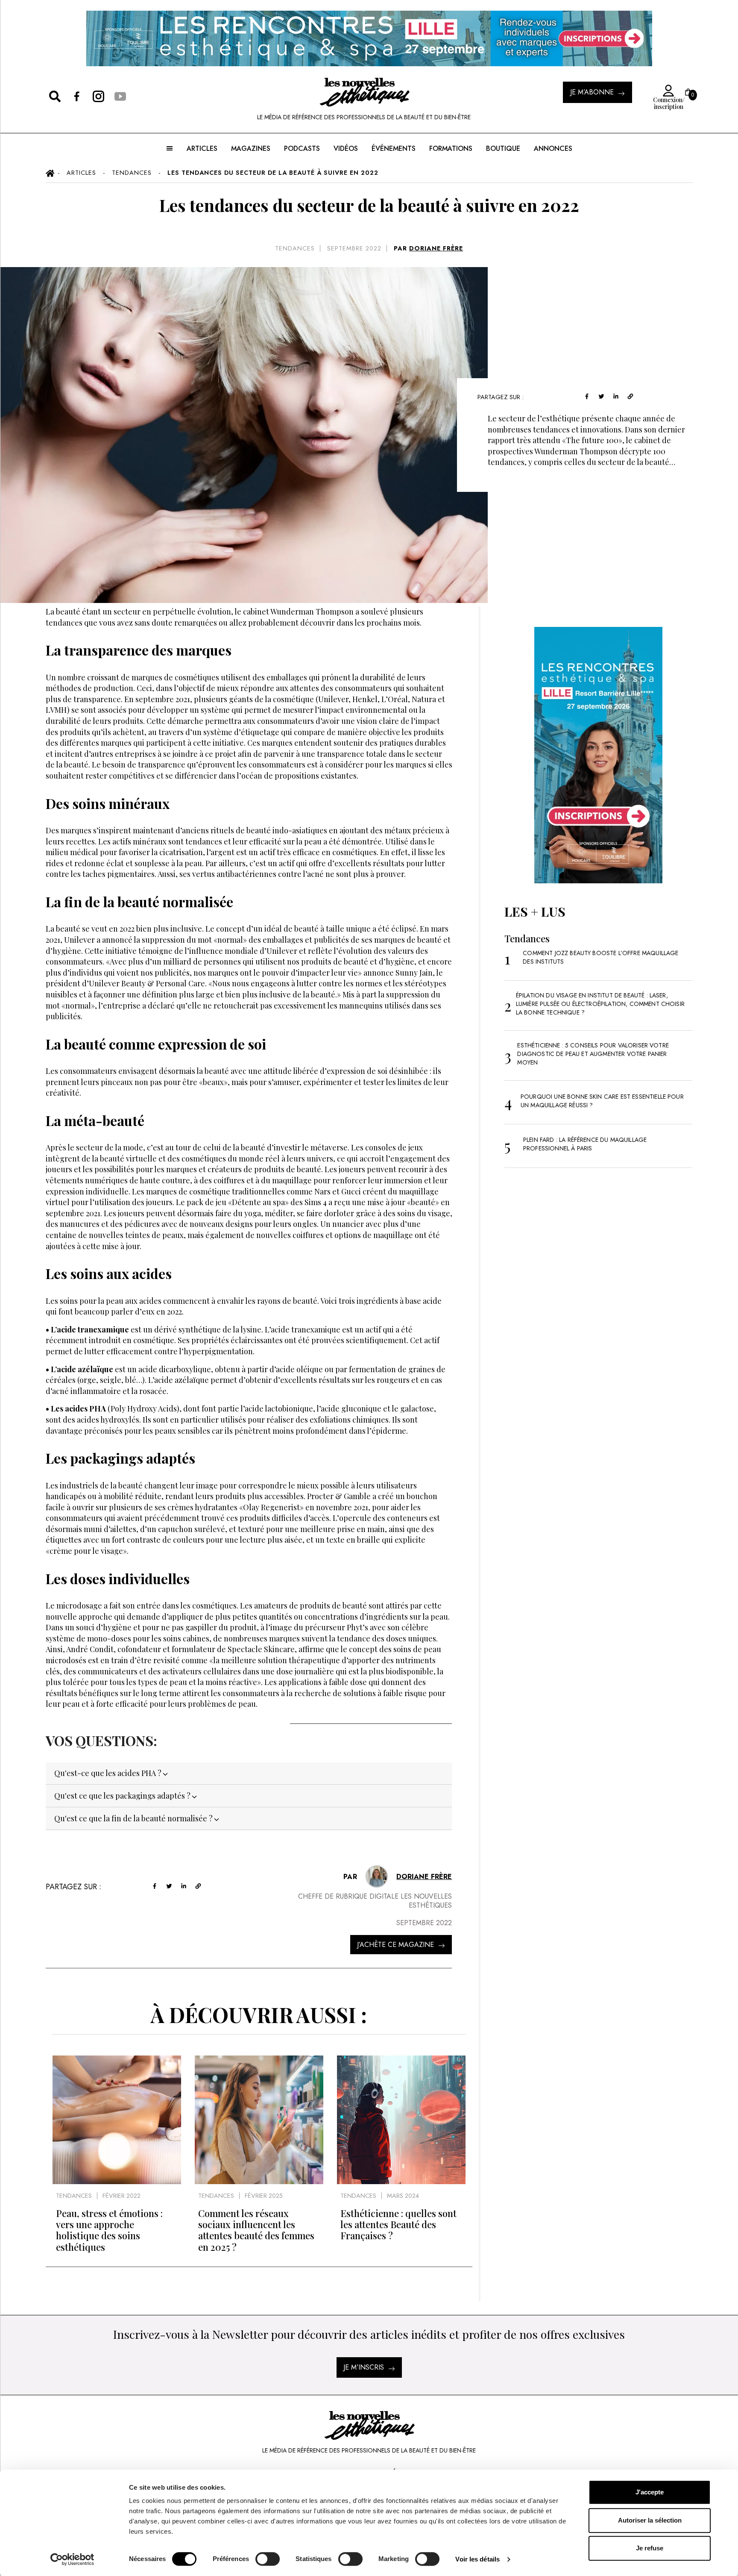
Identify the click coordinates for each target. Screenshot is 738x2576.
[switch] (268, 2559)
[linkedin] (616, 396)
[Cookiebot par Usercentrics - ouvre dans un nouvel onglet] (72, 2559)
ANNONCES (553, 149)
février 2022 (122, 2196)
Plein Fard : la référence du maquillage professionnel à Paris (585, 1144)
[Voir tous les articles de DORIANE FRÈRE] (377, 1876)
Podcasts (302, 149)
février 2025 (264, 2196)
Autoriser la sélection (650, 2520)
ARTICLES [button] (202, 149)
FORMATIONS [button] (451, 149)
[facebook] (587, 396)
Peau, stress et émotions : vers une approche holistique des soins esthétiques (109, 2230)
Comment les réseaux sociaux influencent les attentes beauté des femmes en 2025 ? (256, 2230)
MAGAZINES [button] (251, 149)
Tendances (295, 248)
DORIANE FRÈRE (436, 248)
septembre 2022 (354, 248)
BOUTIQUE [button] (503, 149)
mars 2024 (403, 2196)
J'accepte (650, 2492)
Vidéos (346, 149)
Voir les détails (477, 2559)
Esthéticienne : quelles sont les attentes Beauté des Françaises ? (398, 2225)
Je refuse (650, 2548)
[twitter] (601, 396)
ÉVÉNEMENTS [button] (394, 149)
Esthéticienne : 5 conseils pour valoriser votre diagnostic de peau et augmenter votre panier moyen (593, 1054)
